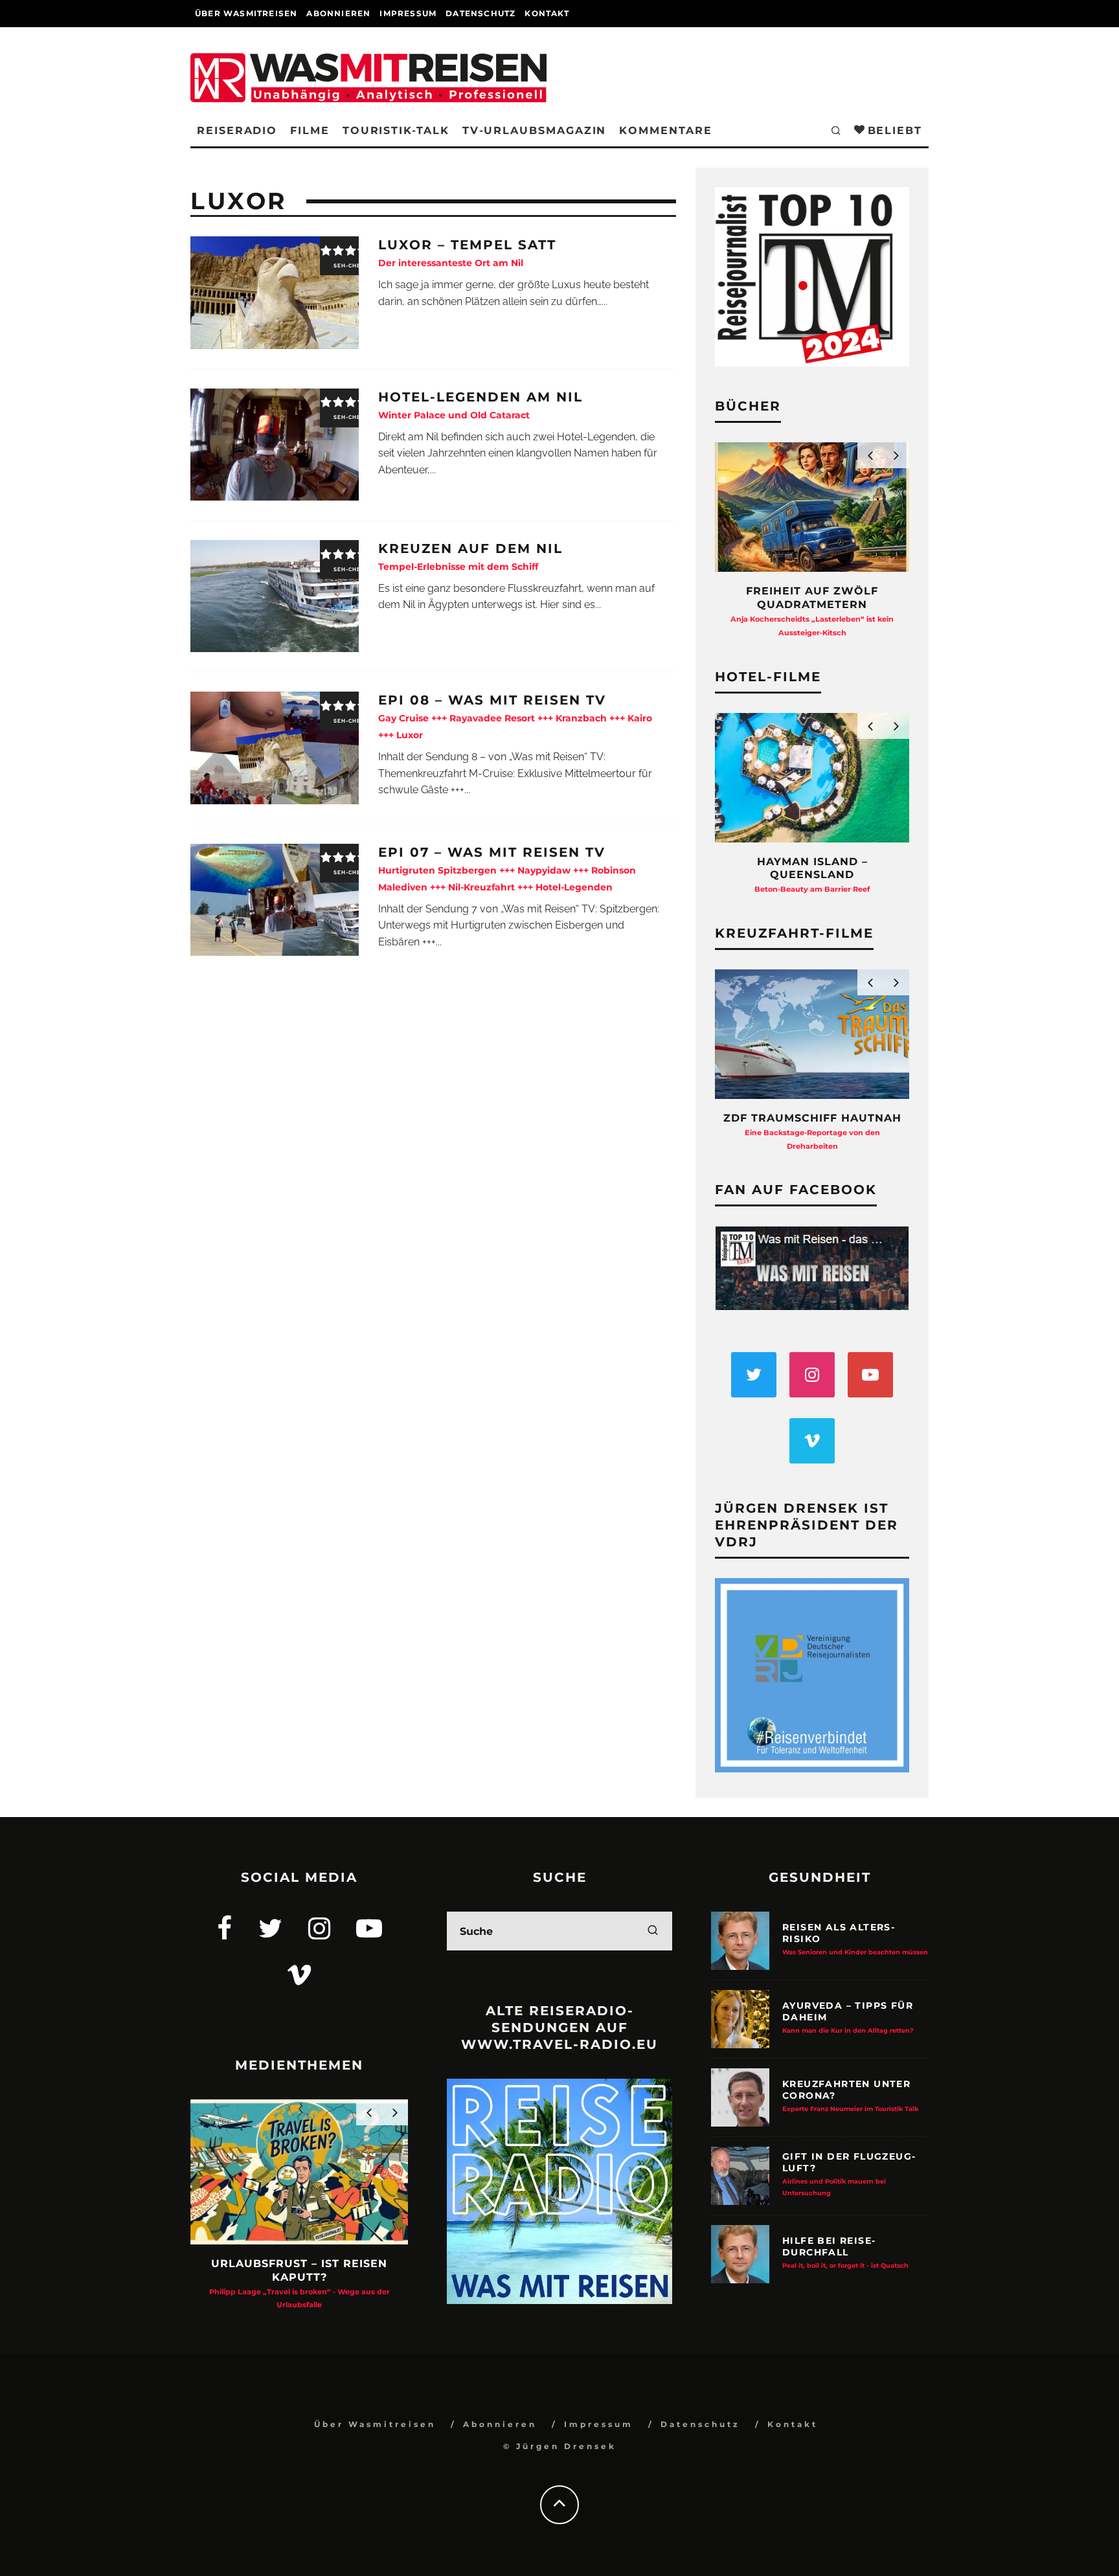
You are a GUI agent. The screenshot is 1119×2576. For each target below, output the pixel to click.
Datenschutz (480, 13)
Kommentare (665, 130)
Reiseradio (237, 130)
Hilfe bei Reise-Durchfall (845, 2252)
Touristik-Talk (396, 130)
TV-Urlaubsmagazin (535, 130)
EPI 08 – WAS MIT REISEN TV (515, 717)
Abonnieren (338, 13)
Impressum (408, 13)
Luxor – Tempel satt (467, 253)
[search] (653, 1931)
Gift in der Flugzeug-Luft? (849, 2174)
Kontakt (547, 13)
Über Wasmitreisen (246, 13)
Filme (310, 130)
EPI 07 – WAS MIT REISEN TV (507, 869)
